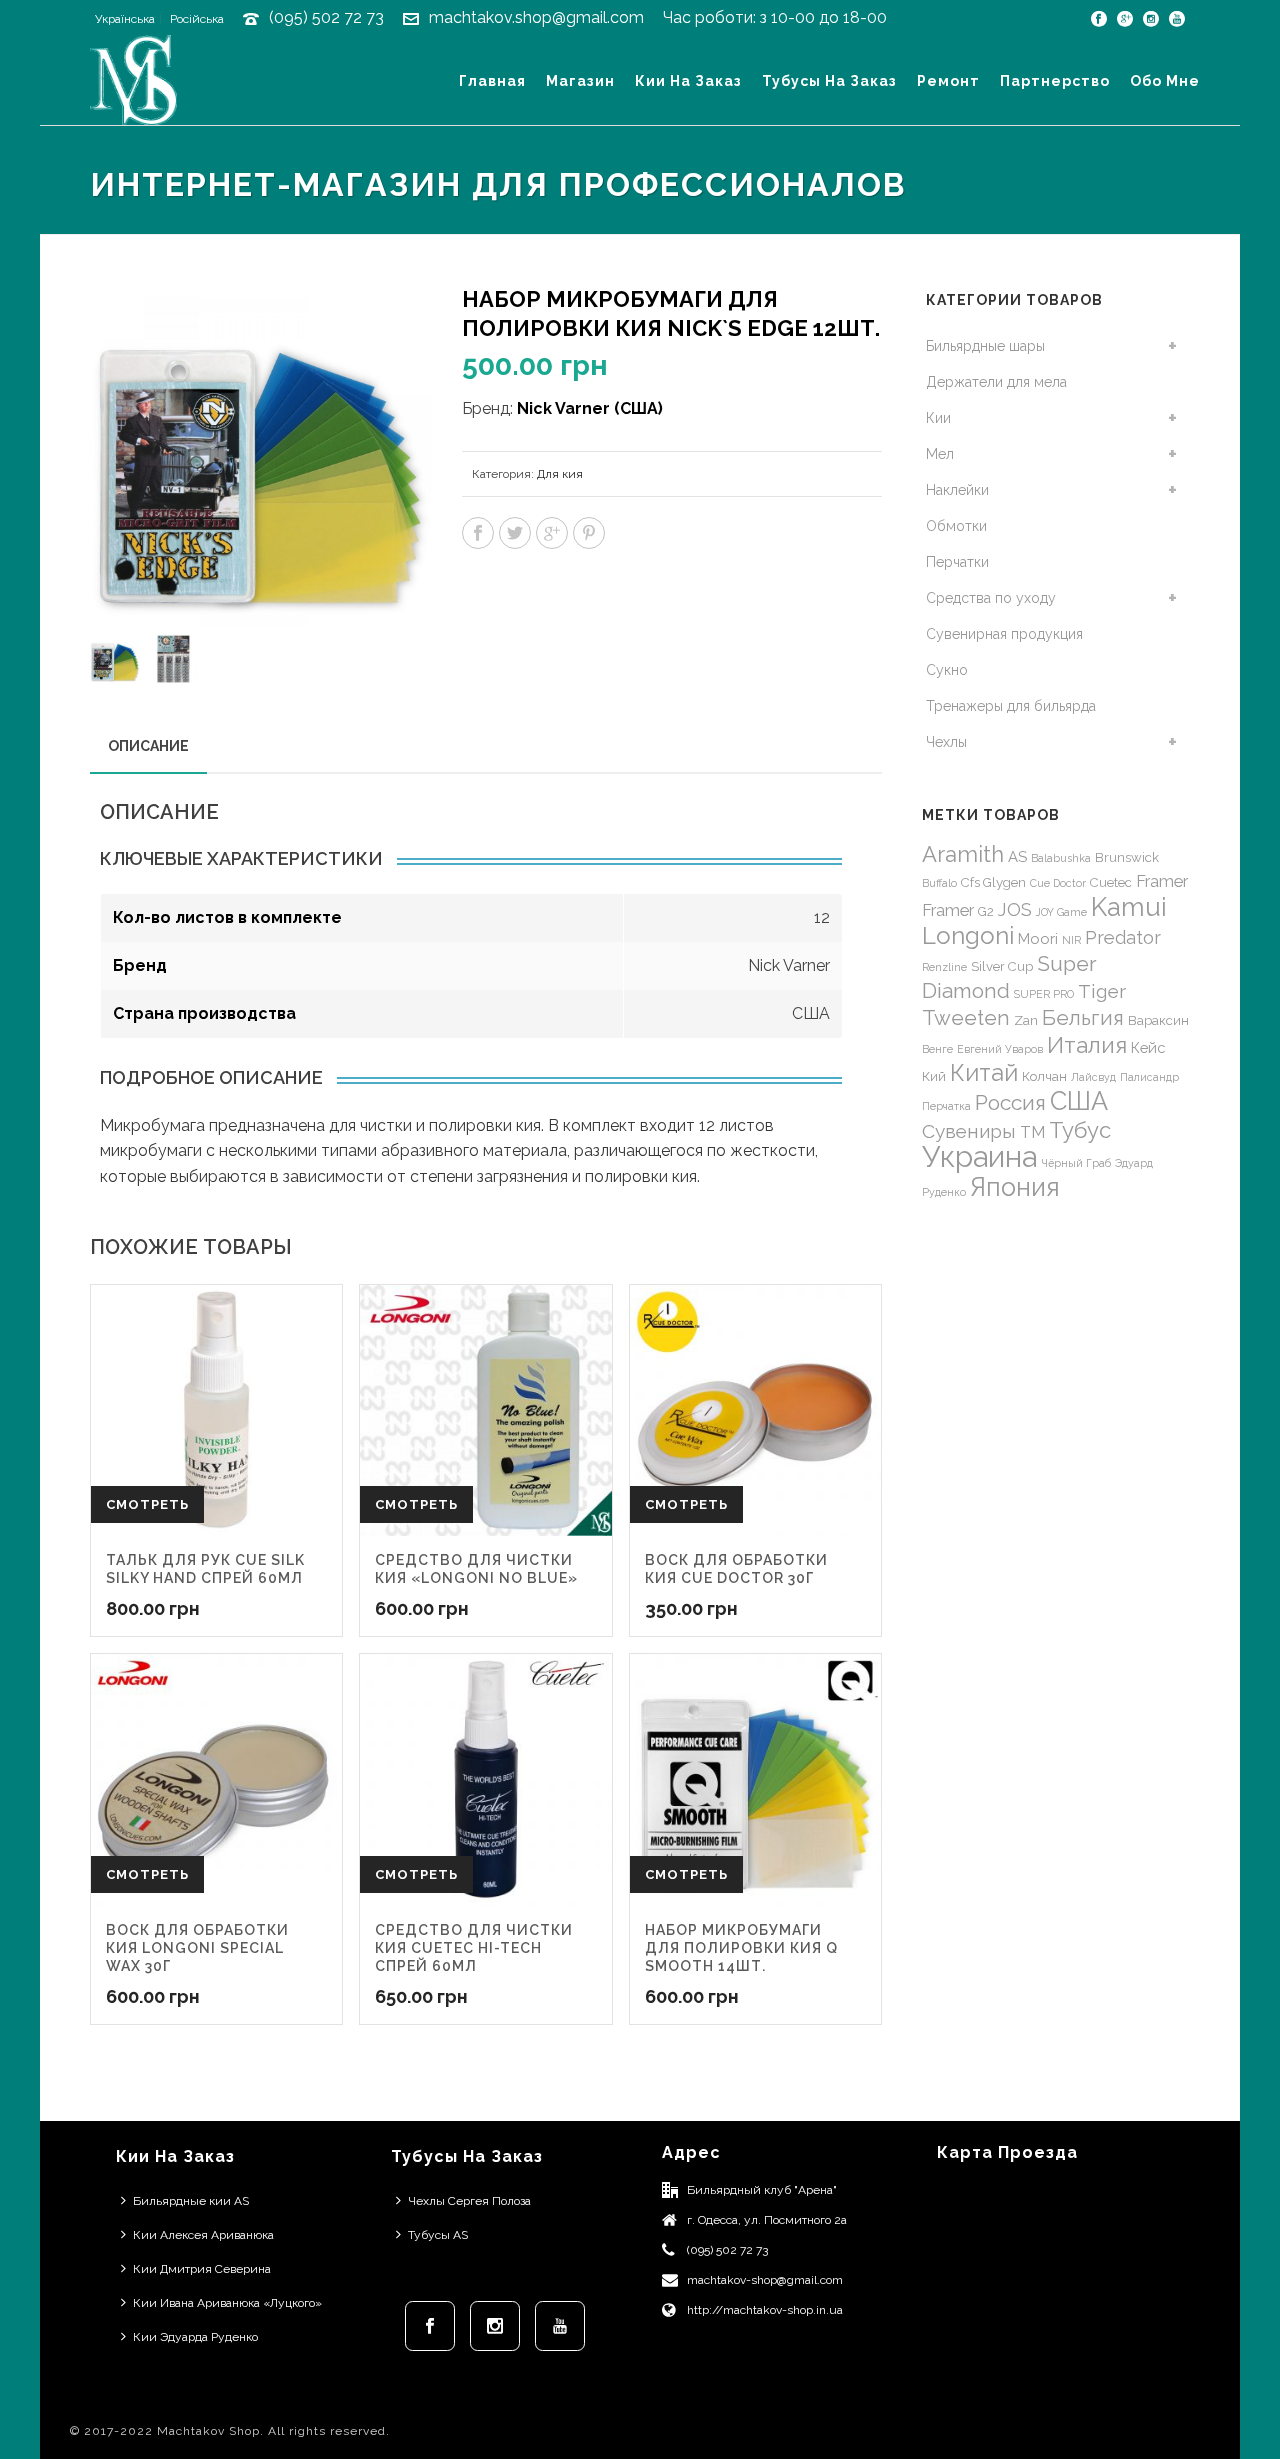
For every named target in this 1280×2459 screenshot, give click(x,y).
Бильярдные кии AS (191, 2201)
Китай (984, 1072)
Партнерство (1055, 81)
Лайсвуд (1093, 1077)
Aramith (963, 854)
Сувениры (969, 1131)
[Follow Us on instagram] (495, 2326)
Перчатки (957, 562)
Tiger (1102, 991)
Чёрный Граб (1076, 1163)
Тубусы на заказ (829, 81)
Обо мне (1165, 81)
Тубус (1080, 1130)
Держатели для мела (996, 382)
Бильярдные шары (985, 346)
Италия (1087, 1045)
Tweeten (966, 1018)
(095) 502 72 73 (326, 17)
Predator (1123, 937)
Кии (938, 418)
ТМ (1032, 1132)
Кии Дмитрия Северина (202, 2269)
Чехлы (946, 742)
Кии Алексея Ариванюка (203, 2235)
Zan (1026, 1020)
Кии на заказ (688, 81)
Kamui (1129, 907)
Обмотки (956, 526)
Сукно (947, 670)
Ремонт (948, 81)
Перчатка (946, 1106)
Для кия (560, 474)
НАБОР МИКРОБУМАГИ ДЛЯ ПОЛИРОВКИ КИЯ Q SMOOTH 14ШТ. (741, 1948)
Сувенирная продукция (1004, 634)
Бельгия (1083, 1018)
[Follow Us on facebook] (430, 2326)
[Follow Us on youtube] (560, 2326)
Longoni (968, 935)
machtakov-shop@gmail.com (765, 2280)
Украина (979, 1156)
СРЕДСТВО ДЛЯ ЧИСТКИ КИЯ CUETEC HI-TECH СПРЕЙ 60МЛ (474, 1948)
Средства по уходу (991, 598)
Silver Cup (1002, 966)
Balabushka (1061, 858)
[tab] (148, 746)
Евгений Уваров (1000, 1049)
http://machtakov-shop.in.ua (765, 2310)
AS (1017, 856)
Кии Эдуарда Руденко (195, 2337)
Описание (148, 746)
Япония (1015, 1187)
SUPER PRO (1044, 994)
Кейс (1148, 1047)
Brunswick (1127, 857)
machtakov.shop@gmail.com (536, 17)
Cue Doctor (1058, 883)
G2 (986, 911)
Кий (934, 1076)
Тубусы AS (438, 2235)
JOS (1015, 909)
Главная (492, 81)
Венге (937, 1049)
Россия (1010, 1102)
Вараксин (1158, 1020)
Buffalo (939, 883)
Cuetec (1111, 882)
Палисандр (1149, 1077)
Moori (1038, 938)
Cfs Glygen (993, 882)
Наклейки (957, 490)
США (1079, 1101)
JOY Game (1061, 912)
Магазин (580, 81)
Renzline (944, 967)
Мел (940, 454)
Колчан (1044, 1076)
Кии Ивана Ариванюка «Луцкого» (227, 2303)
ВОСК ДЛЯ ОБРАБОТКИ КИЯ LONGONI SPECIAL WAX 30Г (197, 1948)
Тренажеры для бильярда (1011, 706)
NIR (1071, 940)
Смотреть (147, 1504)
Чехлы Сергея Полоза (469, 2201)
